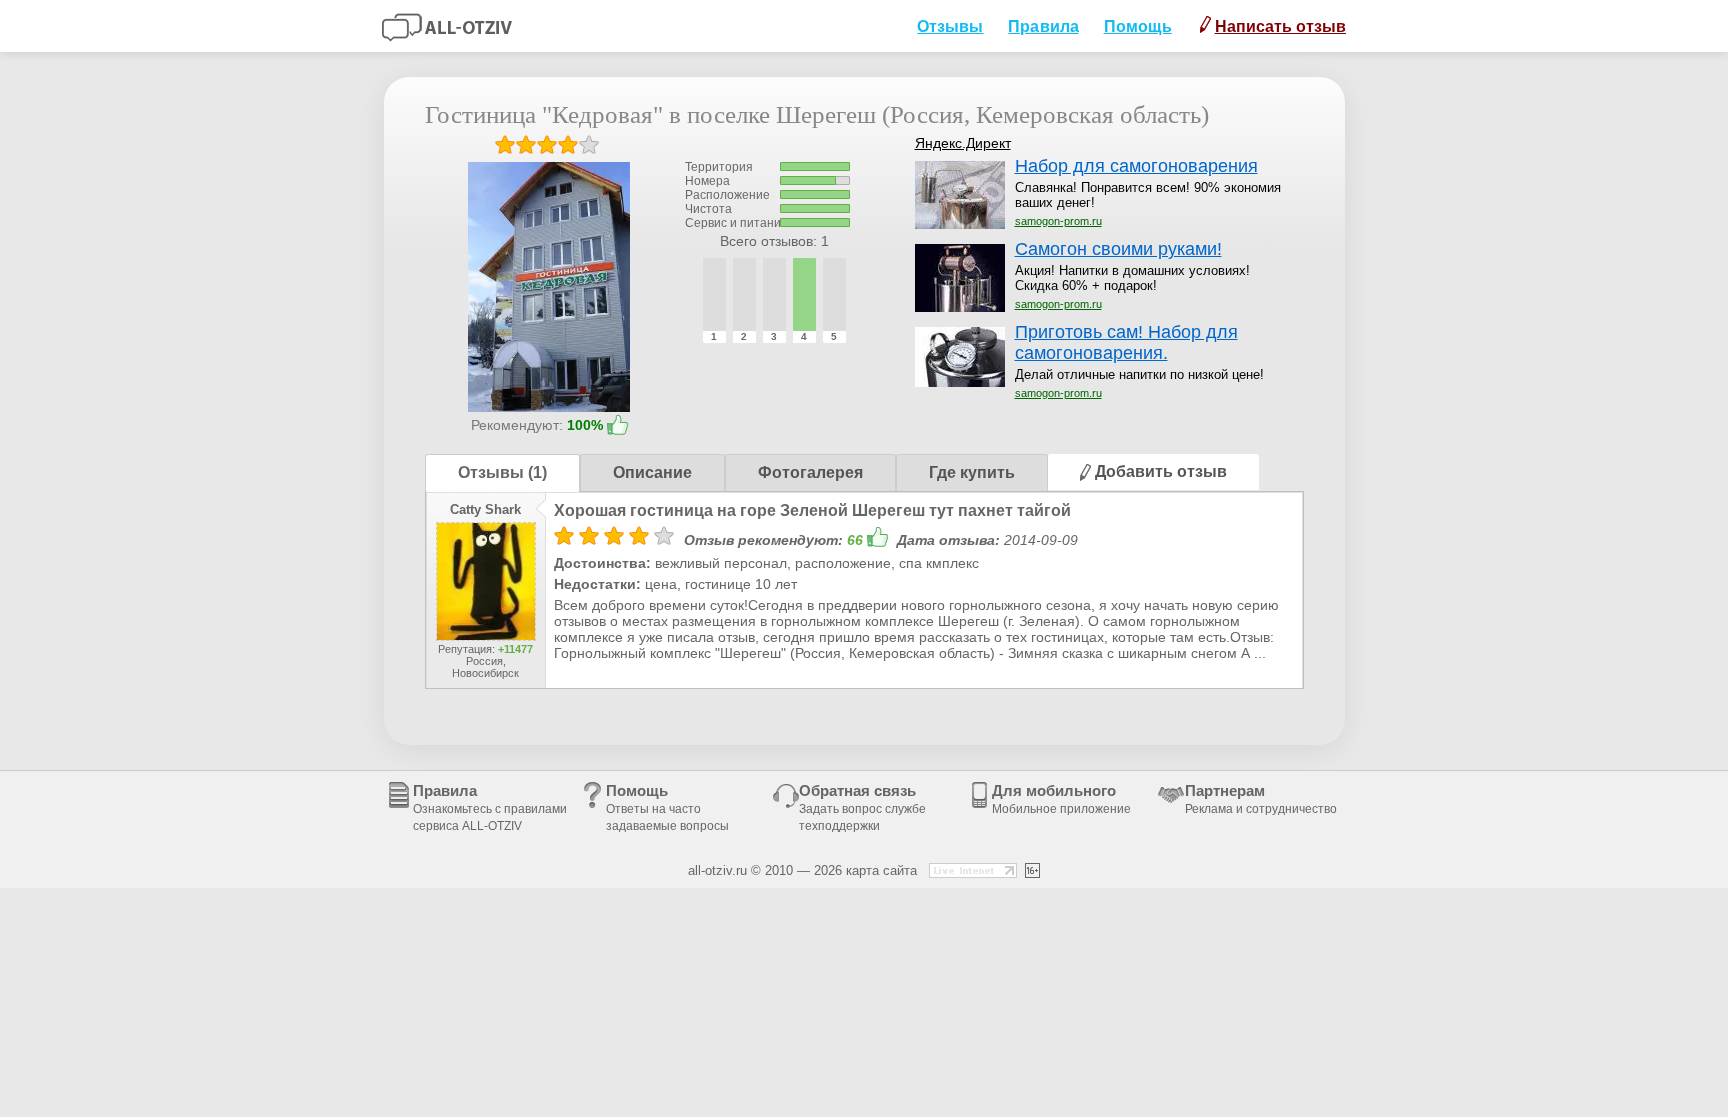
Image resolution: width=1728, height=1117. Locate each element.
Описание (652, 472)
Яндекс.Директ (963, 143)
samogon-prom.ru (1058, 221)
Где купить (972, 472)
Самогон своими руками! (1118, 249)
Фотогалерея (810, 472)
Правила (1043, 26)
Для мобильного (1061, 799)
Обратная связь (862, 807)
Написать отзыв (1280, 26)
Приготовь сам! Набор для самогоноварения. (1126, 342)
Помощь (1138, 26)
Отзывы (950, 26)
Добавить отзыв (1159, 471)
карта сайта (881, 870)
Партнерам (1261, 799)
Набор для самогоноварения (1136, 166)
